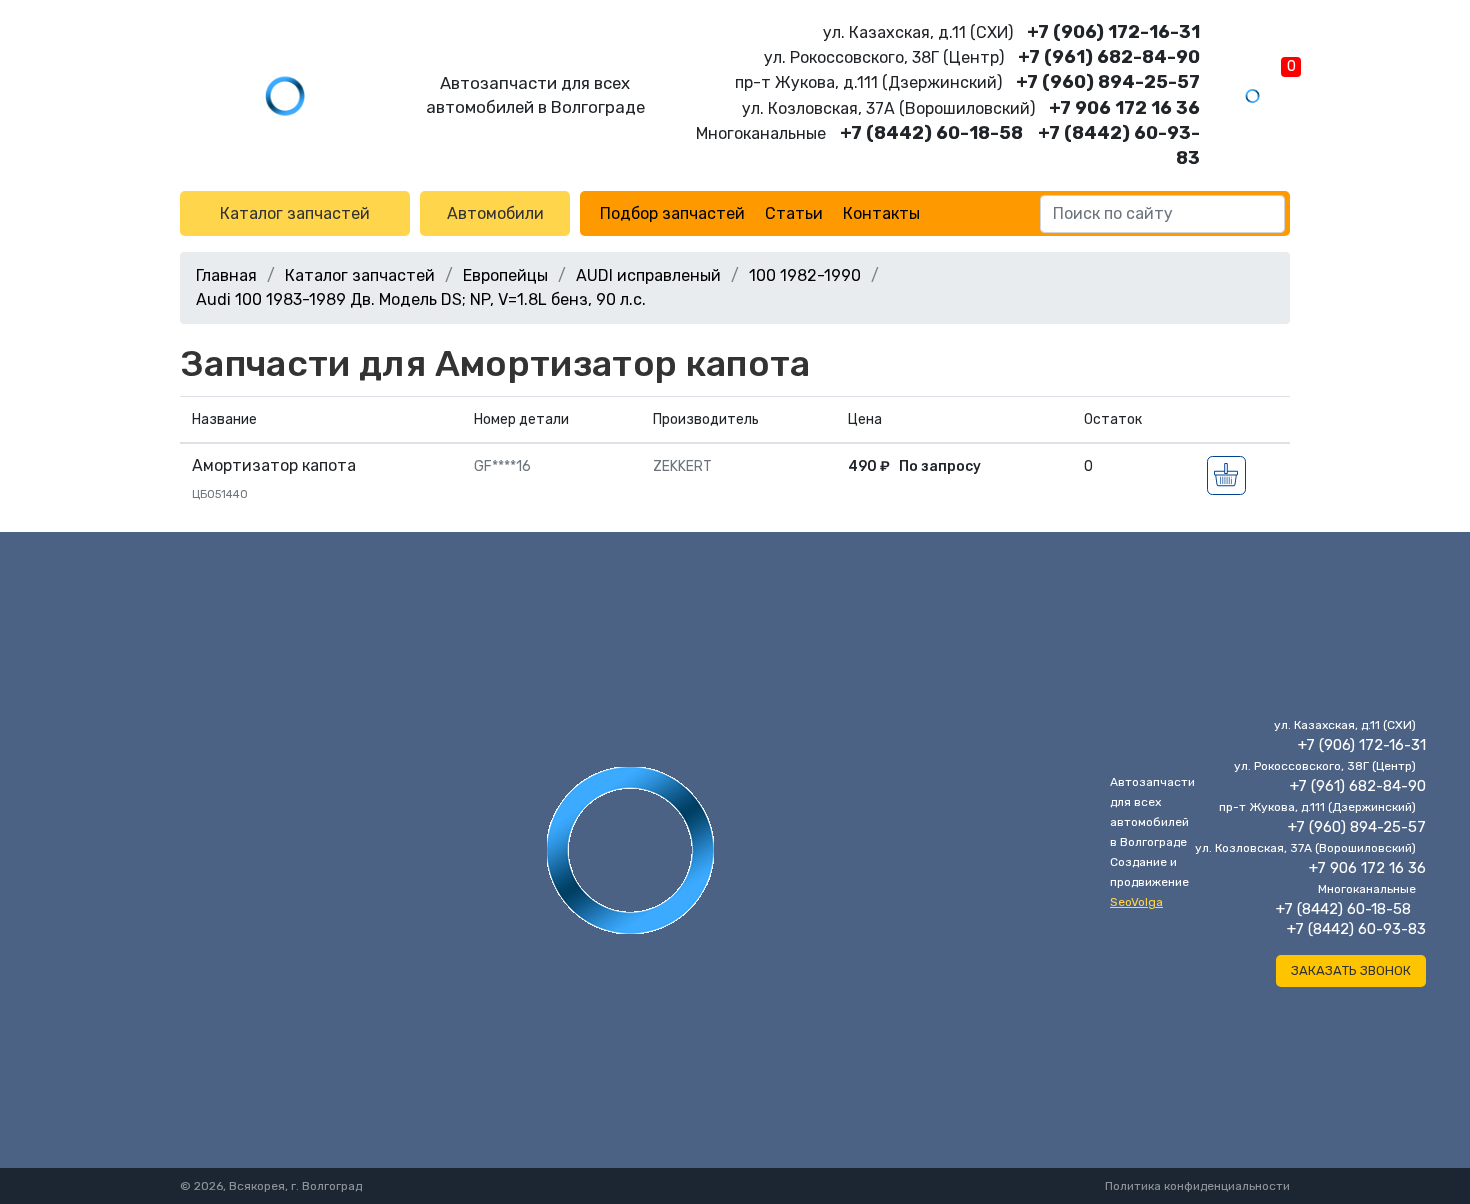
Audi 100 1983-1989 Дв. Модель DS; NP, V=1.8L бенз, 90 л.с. (421, 299)
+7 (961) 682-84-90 (1109, 57)
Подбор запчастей (672, 213)
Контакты (881, 213)
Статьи (794, 213)
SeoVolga (1136, 902)
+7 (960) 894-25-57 (1108, 82)
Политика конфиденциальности (1197, 1186)
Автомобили (495, 213)
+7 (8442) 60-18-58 (931, 133)
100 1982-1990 (805, 275)
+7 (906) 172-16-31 (1113, 32)
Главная (226, 275)
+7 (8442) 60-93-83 (1356, 929)
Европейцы (505, 275)
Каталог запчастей (295, 213)
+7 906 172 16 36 (1124, 108)
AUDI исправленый (648, 275)
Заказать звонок (1351, 970)
